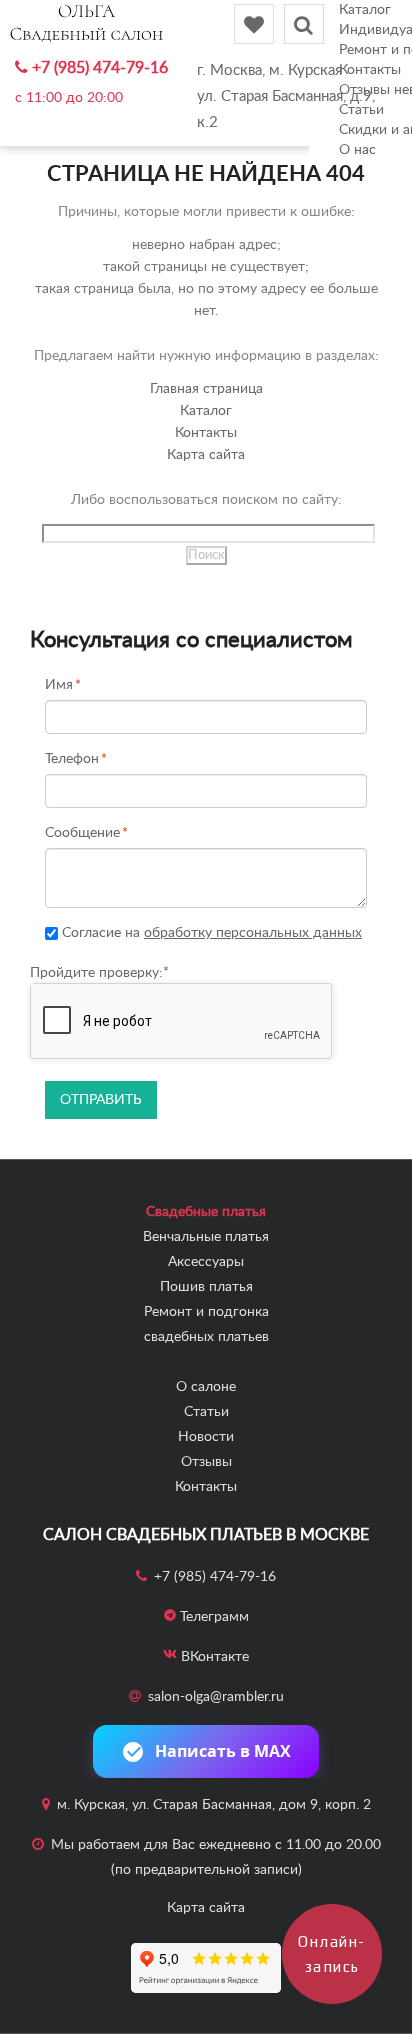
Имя (59, 685)
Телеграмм (214, 1617)
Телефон (72, 759)
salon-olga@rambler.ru (216, 1697)
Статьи (206, 1412)
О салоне (206, 1387)
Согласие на (210, 933)
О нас (357, 150)
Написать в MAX (223, 1751)
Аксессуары (206, 1262)
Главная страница (206, 389)
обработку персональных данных (253, 933)
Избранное (254, 24)
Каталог (365, 10)
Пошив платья (206, 1287)
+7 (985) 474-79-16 (100, 68)
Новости (206, 1437)
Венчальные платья (206, 1237)
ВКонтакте (215, 1657)
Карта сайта (206, 455)
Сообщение (82, 833)
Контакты (206, 433)
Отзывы (206, 1462)
